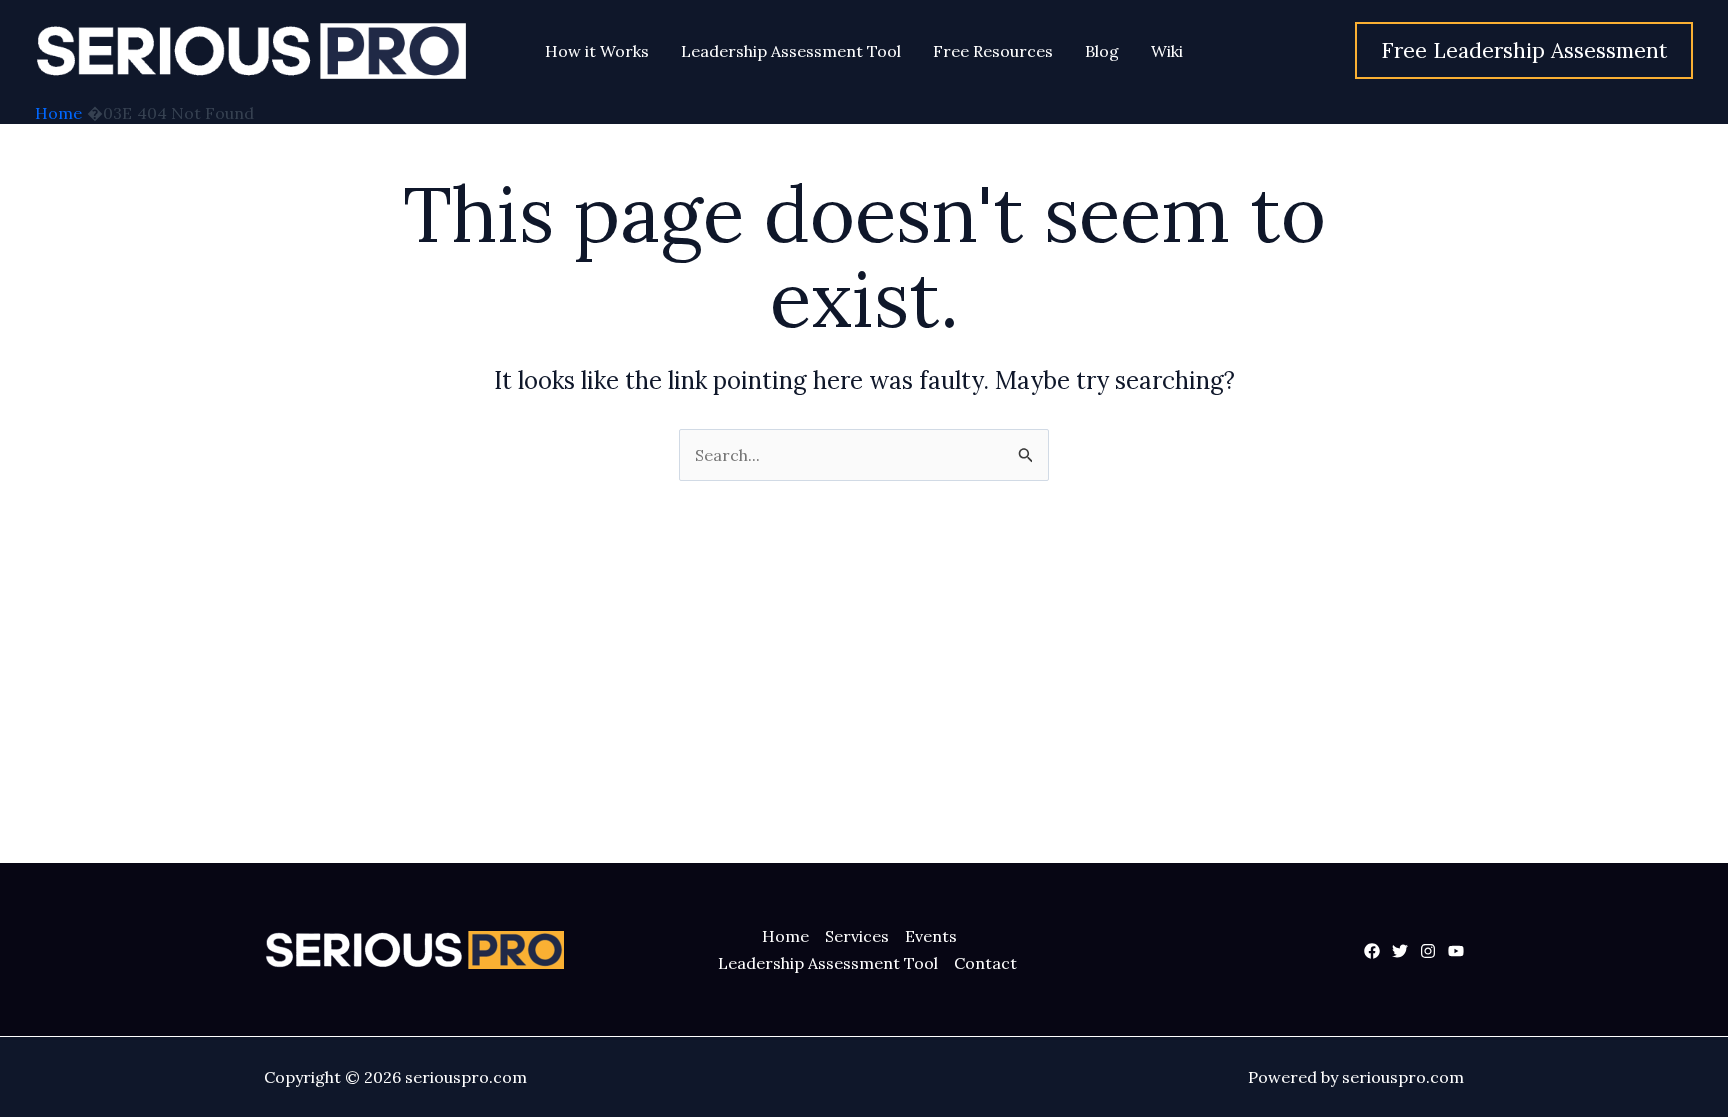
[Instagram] (1428, 951)
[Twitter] (1400, 951)
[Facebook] (1372, 951)
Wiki (1167, 51)
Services (857, 936)
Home (785, 936)
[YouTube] (1456, 951)
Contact (985, 963)
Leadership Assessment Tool (791, 51)
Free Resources (993, 51)
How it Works (597, 51)
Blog (1102, 51)
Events (931, 936)
